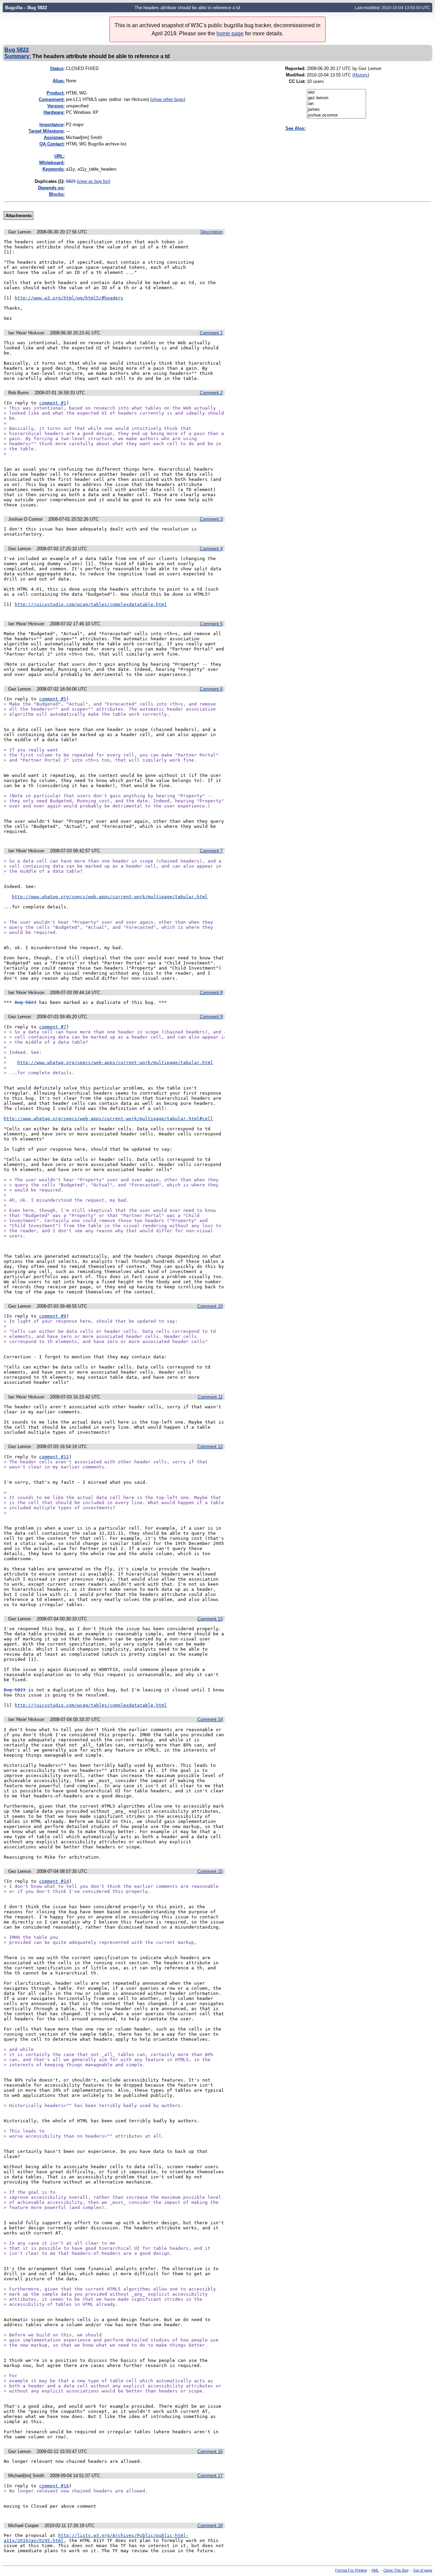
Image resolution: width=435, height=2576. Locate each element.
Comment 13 (210, 1619)
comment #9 (53, 1316)
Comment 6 (211, 689)
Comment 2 (211, 393)
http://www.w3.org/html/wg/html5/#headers (69, 298)
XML (375, 2570)
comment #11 (54, 1457)
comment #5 (53, 699)
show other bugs (168, 99)
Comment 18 (210, 2526)
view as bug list (93, 181)
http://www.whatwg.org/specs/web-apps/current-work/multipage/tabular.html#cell (108, 1119)
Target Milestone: (47, 131)
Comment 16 (210, 2451)
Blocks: (57, 194)
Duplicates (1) (49, 181)
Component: (52, 99)
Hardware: (54, 112)
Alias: (59, 81)
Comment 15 (210, 1871)
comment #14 (54, 1881)
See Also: (295, 128)
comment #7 (53, 1027)
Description (212, 232)
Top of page (423, 2570)
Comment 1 (211, 333)
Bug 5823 (25, 1002)
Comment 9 (211, 1017)
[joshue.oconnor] (336, 115)
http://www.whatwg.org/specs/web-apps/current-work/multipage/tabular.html (110, 897)
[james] (336, 110)
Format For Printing (351, 2570)
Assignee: (54, 137)
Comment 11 (210, 1397)
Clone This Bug (396, 2570)
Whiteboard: (52, 163)
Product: (56, 93)
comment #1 (53, 403)
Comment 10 (210, 1306)
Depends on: (51, 188)
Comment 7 (211, 851)
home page (230, 33)
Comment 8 (211, 993)
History (361, 75)
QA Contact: (52, 144)
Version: (56, 106)
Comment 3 (211, 519)
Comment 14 (210, 1719)
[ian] (336, 104)
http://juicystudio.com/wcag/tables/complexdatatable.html (91, 604)
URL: (59, 156)
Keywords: (54, 169)
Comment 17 (210, 2476)
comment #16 (54, 2486)
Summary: (18, 56)
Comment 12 (210, 1447)
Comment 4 (211, 549)
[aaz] (336, 92)
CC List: (297, 81)
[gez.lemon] (336, 98)
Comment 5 (211, 624)
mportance (51, 125)
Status (57, 68)
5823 (71, 181)
